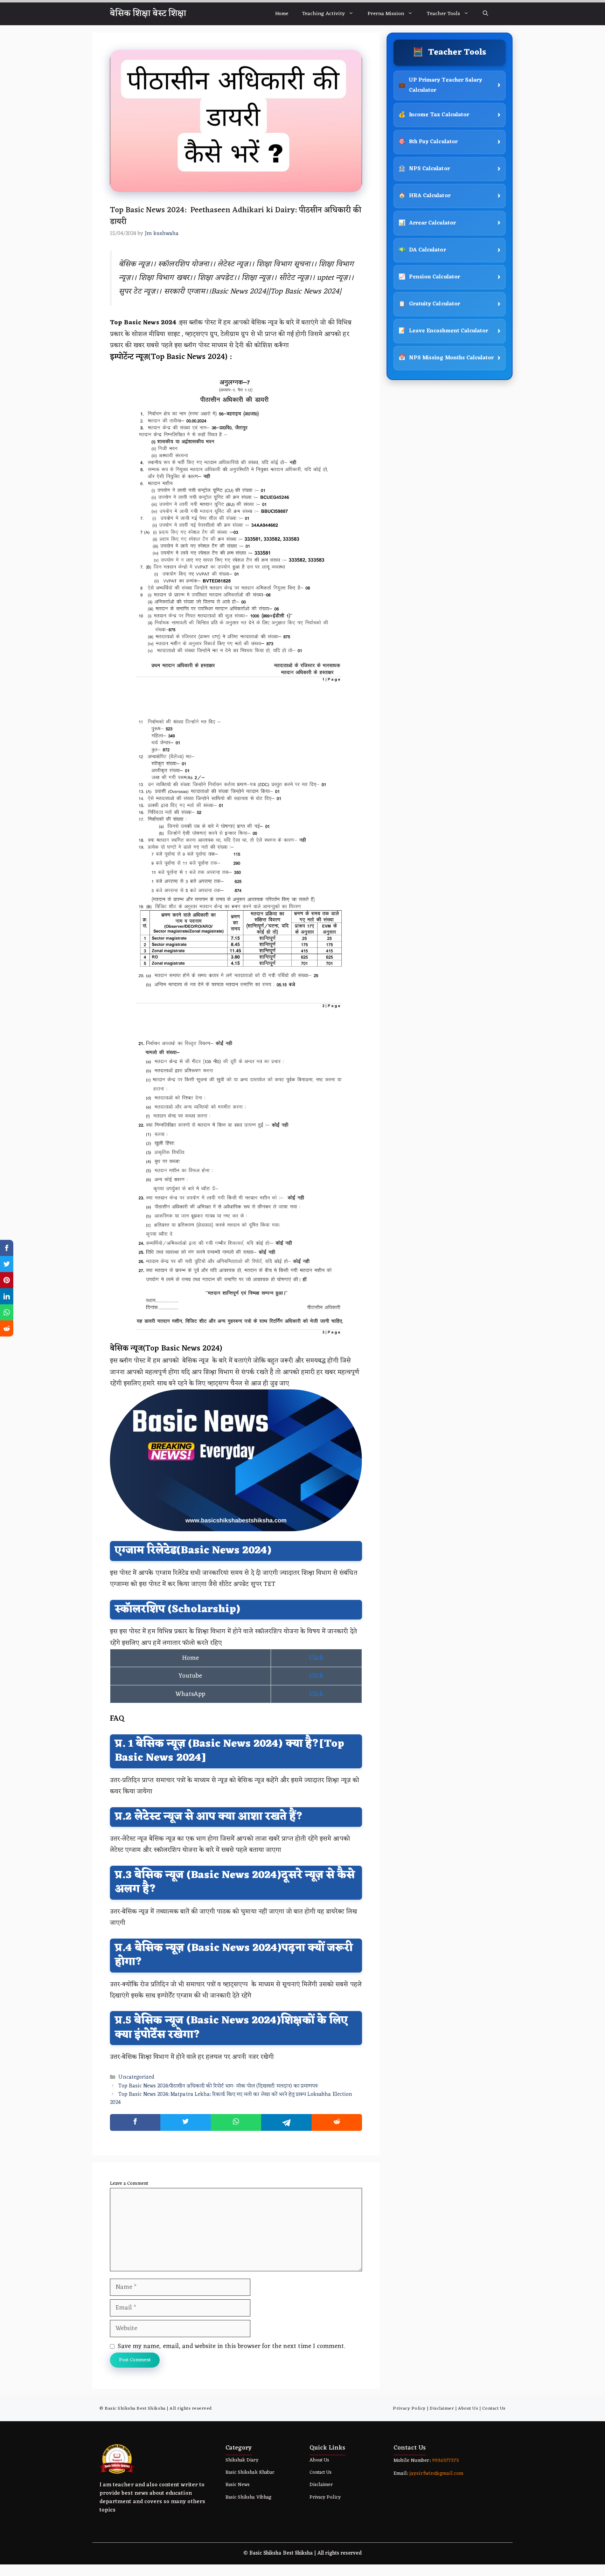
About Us (468, 2408)
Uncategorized (136, 2078)
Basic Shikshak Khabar (250, 2473)
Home (282, 14)
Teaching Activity (324, 14)
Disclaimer (442, 2408)
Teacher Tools (443, 14)
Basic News (238, 2485)
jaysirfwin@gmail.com (436, 2474)
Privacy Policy (409, 2408)
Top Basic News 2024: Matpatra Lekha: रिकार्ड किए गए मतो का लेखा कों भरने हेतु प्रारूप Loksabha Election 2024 (231, 2099)
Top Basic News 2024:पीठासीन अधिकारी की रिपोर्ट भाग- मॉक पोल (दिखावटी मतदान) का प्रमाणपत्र (218, 2086)
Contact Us (494, 2408)
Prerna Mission (386, 14)
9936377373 (445, 2461)
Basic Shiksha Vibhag (248, 2497)
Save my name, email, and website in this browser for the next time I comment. (231, 2346)
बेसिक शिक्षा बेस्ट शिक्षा (148, 14)
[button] (485, 14)
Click (316, 1658)
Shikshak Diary (242, 2460)
